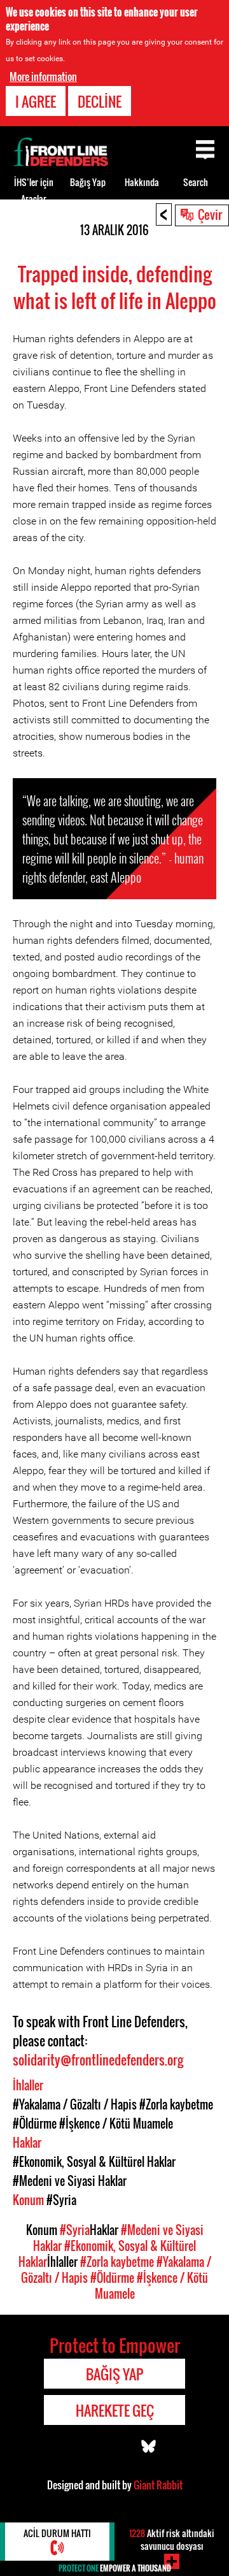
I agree (36, 101)
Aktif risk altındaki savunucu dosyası (172, 2539)
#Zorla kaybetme (176, 2104)
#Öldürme (35, 2124)
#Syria (61, 2200)
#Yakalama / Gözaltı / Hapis (75, 2104)
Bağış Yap (88, 182)
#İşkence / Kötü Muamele (116, 2124)
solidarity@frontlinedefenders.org (98, 2060)
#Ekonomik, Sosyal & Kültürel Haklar (94, 2162)
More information (43, 76)
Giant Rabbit (158, 2485)
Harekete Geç (115, 2410)
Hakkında (142, 182)
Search (196, 182)
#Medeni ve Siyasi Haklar (70, 2181)
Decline (100, 101)
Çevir (210, 214)
